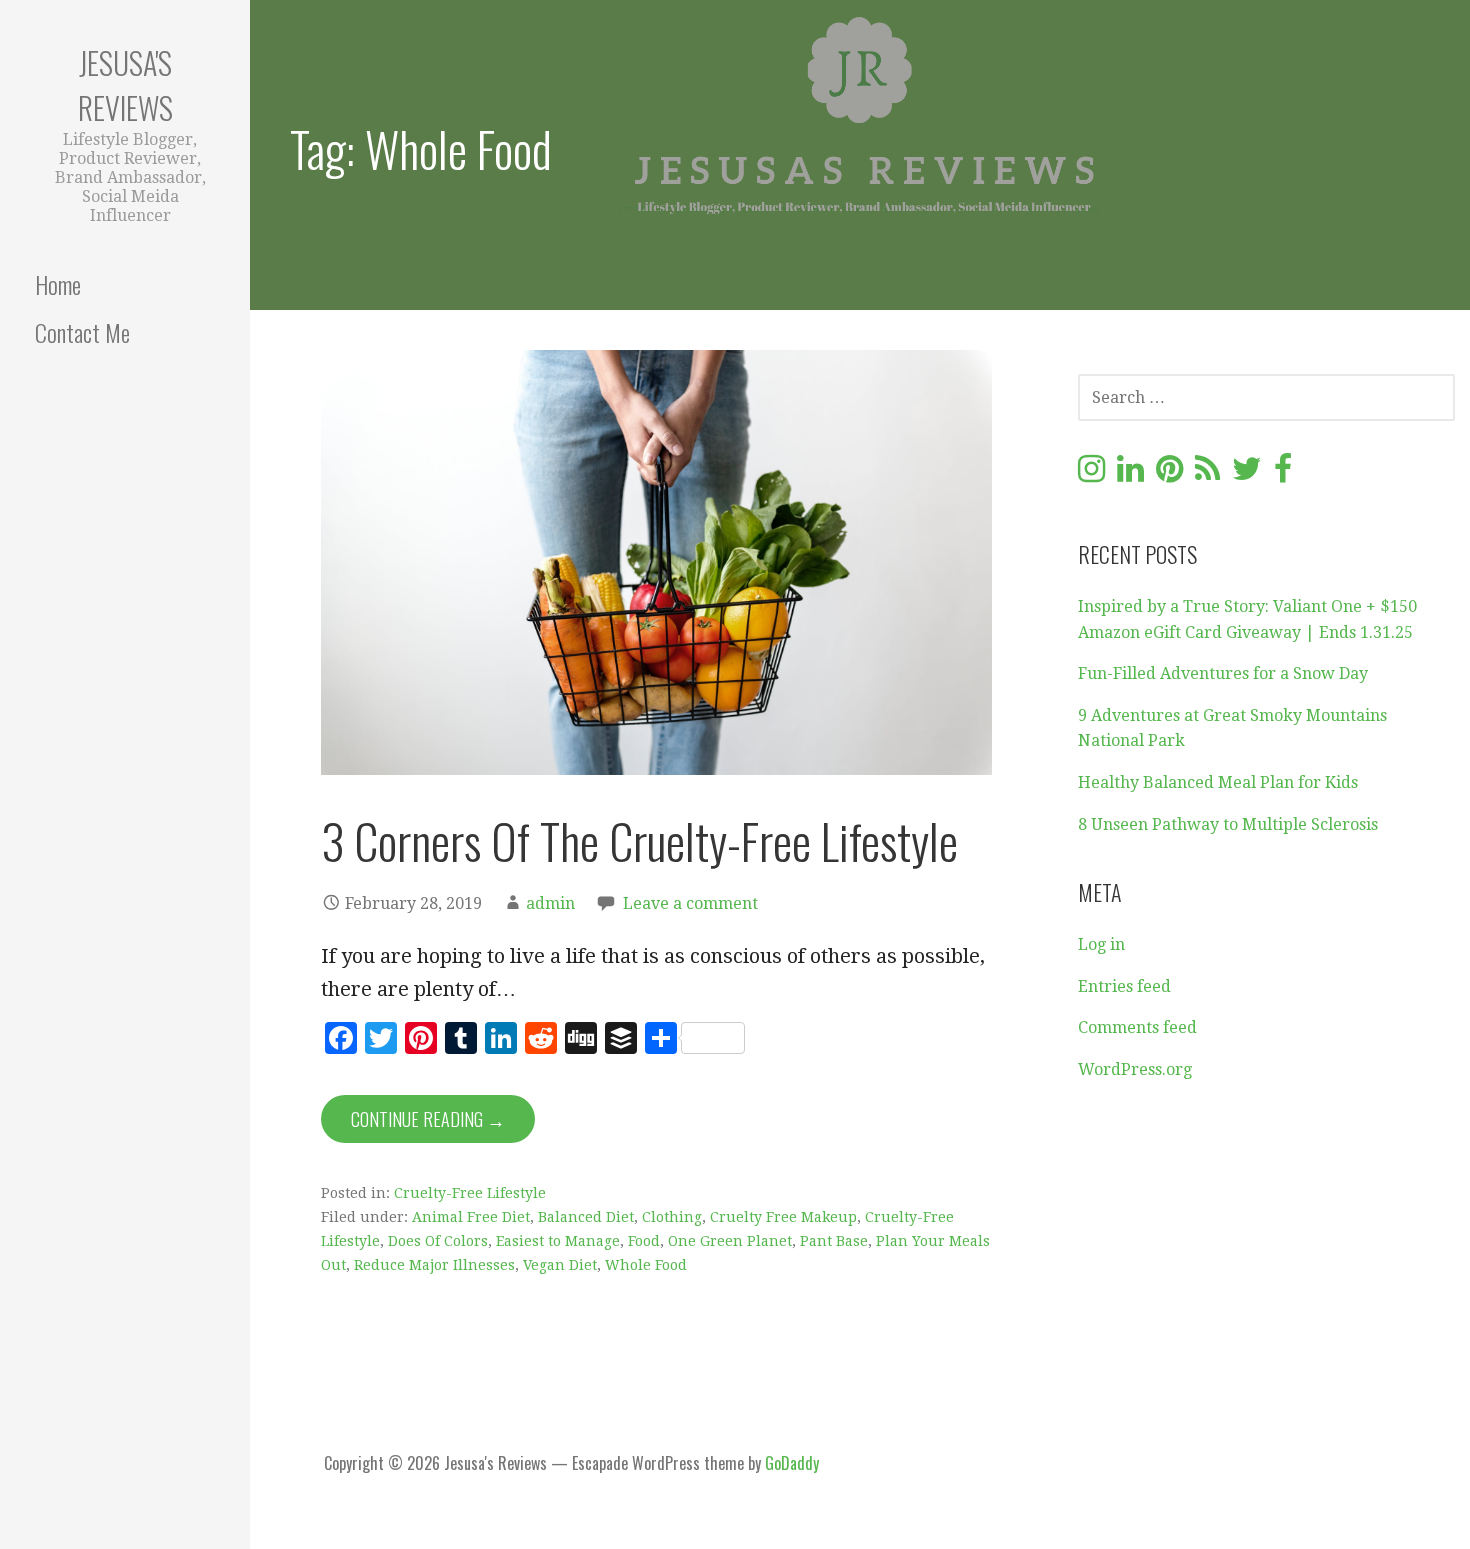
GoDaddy (792, 1463)
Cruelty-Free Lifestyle (470, 1193)
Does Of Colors (438, 1241)
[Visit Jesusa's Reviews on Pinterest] (1169, 474)
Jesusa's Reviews (125, 85)
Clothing (672, 1217)
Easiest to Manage (558, 1241)
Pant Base (834, 1241)
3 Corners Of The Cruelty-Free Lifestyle (639, 840)
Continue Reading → (428, 1119)
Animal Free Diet (471, 1217)
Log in (1101, 944)
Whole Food (646, 1265)
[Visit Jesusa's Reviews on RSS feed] (1207, 474)
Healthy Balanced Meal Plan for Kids (1218, 782)
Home (58, 284)
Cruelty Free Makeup (783, 1217)
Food (644, 1241)
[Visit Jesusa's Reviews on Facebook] (1283, 474)
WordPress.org (1135, 1069)
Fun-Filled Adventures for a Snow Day (1223, 673)
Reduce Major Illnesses (434, 1265)
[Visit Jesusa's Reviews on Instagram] (1091, 474)
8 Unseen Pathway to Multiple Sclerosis (1228, 824)
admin (550, 903)
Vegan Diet (560, 1265)
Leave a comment (690, 903)
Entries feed (1124, 986)
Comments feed (1137, 1027)
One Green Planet (730, 1241)
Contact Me (82, 332)
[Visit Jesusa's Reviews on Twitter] (1247, 474)
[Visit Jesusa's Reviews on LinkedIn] (1130, 474)
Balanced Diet (586, 1217)
